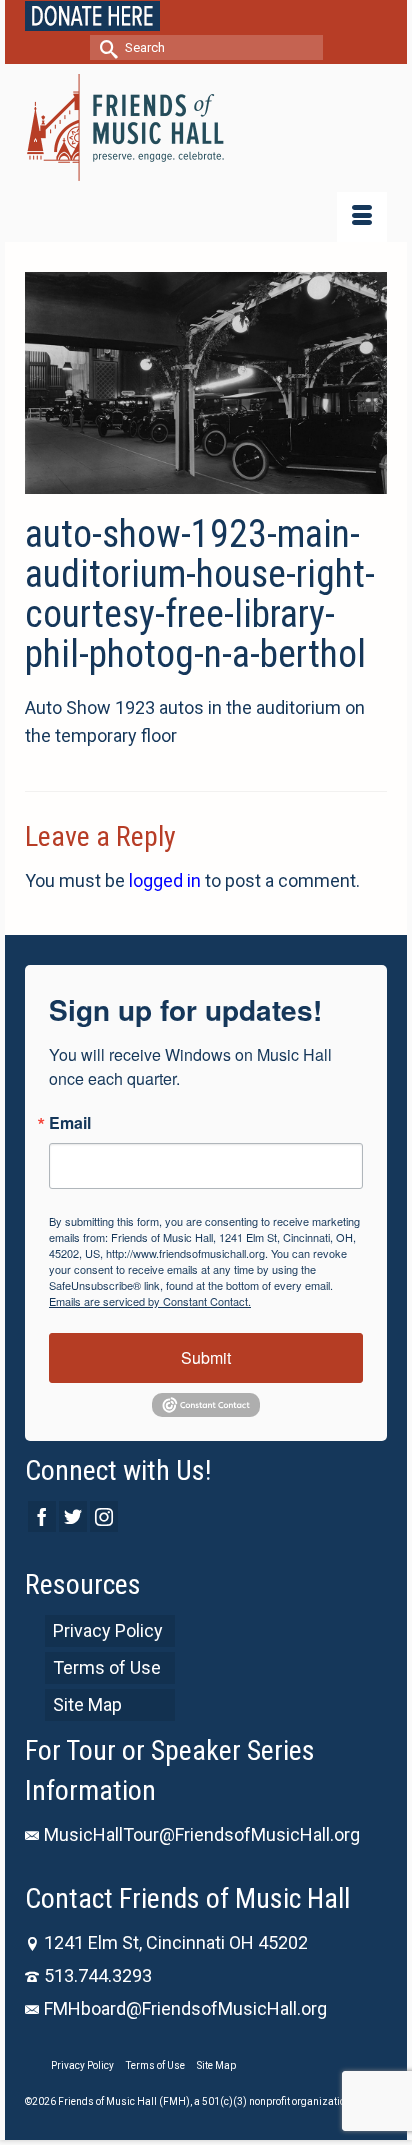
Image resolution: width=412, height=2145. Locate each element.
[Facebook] (42, 1516)
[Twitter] (73, 1516)
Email (70, 1123)
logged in (165, 880)
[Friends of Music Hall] (206, 127)
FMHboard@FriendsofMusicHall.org (185, 2008)
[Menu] (362, 217)
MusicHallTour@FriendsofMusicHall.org (202, 1834)
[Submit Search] (105, 47)
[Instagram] (104, 1516)
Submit (206, 1357)
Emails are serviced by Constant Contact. (150, 1301)
